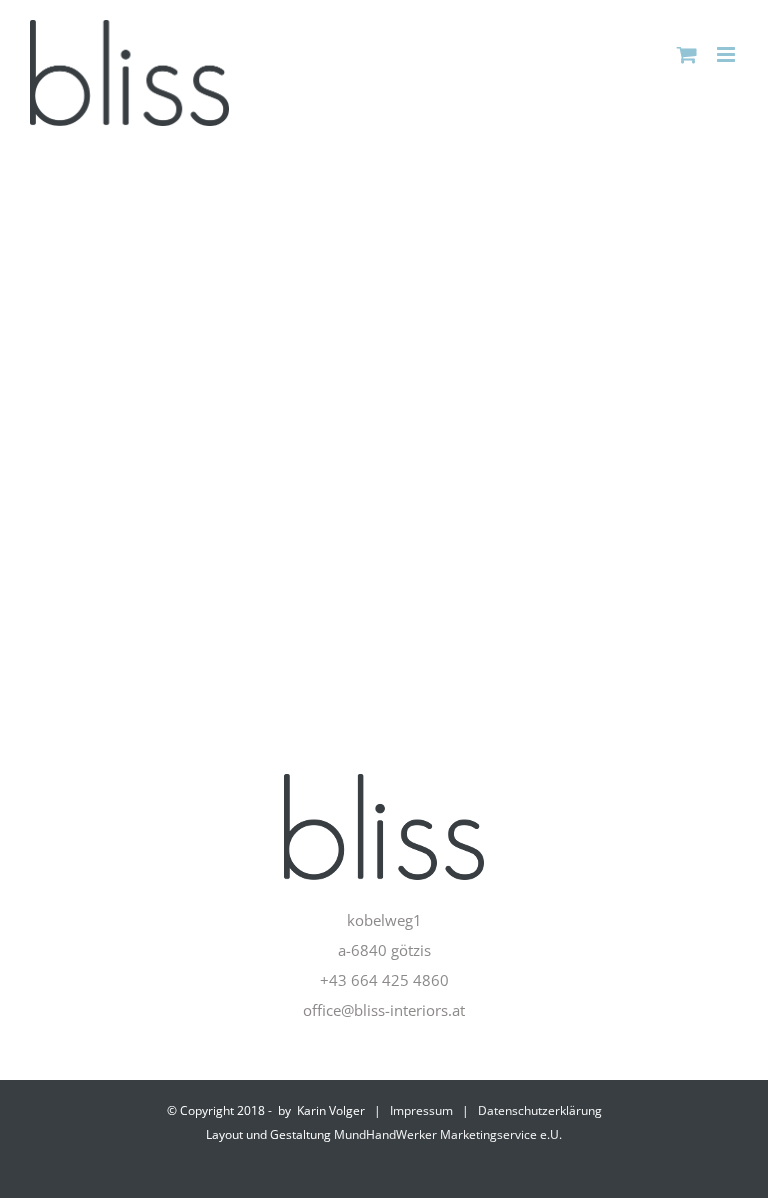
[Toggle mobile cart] (687, 54)
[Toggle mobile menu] (727, 54)
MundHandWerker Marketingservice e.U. (448, 1134)
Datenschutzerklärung (540, 1110)
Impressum (421, 1110)
